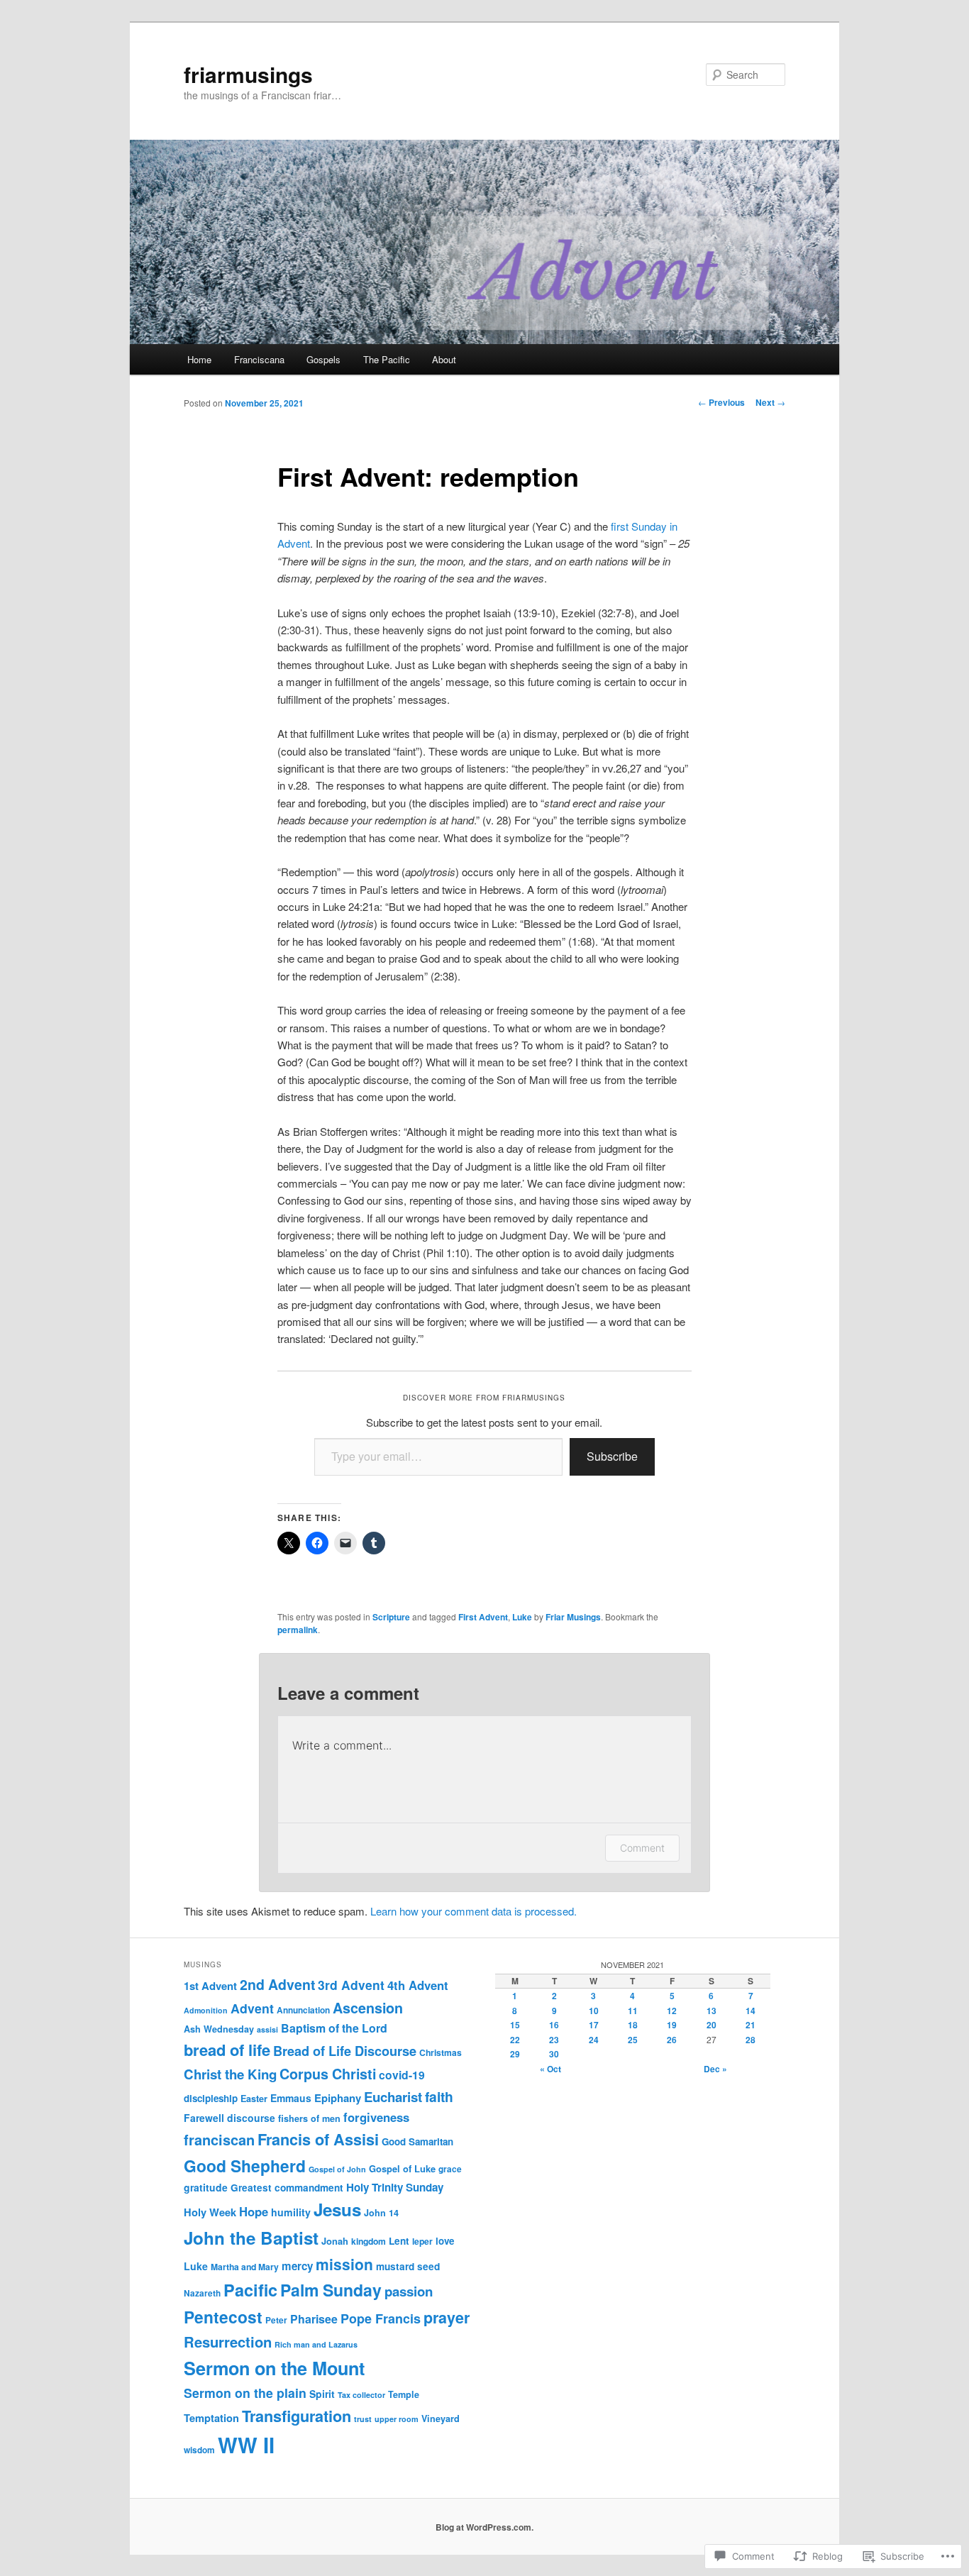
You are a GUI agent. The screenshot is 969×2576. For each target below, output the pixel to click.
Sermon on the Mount (274, 2368)
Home (199, 359)
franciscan (219, 2139)
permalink (298, 1630)
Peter (276, 2320)
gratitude (206, 2187)
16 (554, 2025)
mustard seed (408, 2266)
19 (672, 2025)
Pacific (250, 2290)
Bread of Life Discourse (345, 2051)
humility (291, 2212)
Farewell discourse (229, 2118)
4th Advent (418, 1985)
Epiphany (338, 2098)
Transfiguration (297, 2416)
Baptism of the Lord (334, 2028)
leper (422, 2241)
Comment (642, 1848)
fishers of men (309, 2118)
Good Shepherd (245, 2166)
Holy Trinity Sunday (395, 2187)
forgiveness (376, 2117)
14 (751, 2011)
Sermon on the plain (245, 2393)
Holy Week (210, 2212)
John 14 (381, 2213)
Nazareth (202, 2293)
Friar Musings (573, 1617)
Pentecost (223, 2317)
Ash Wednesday (219, 2029)
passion (409, 2291)
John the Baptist (251, 2238)
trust (363, 2419)
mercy (297, 2266)
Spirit (322, 2394)
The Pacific (387, 359)
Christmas (441, 2052)
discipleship (211, 2098)
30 (554, 2054)
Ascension (368, 2008)
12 (672, 2011)
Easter (254, 2099)
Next (770, 402)
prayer (447, 2317)
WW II (246, 2445)
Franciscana (259, 359)
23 (554, 2040)
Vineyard (441, 2419)
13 (711, 2011)
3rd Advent (351, 1985)
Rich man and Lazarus (316, 2344)
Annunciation (303, 2010)
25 (633, 2040)
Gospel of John (337, 2169)
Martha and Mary (245, 2267)
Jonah (335, 2241)
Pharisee (314, 2319)
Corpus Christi (328, 2074)
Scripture (391, 1617)
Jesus (337, 2209)
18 (633, 2025)
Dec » (715, 2069)
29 (515, 2054)
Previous (721, 402)
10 (594, 2011)
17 (594, 2025)
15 (515, 2025)
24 (594, 2040)
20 (711, 2025)
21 (751, 2025)
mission (344, 2264)
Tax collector (361, 2395)
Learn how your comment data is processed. (474, 1911)
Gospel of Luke (402, 2168)
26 (672, 2040)
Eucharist (393, 2097)
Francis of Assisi (318, 2139)
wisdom (199, 2450)
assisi (267, 2029)
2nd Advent (277, 1984)
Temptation (211, 2418)
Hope (254, 2211)
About (444, 359)
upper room (397, 2419)
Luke (522, 1617)
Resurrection (228, 2342)
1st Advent (210, 1986)
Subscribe (612, 1456)
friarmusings (248, 74)
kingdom (369, 2241)
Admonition (206, 2010)
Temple (404, 2394)
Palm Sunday (331, 2290)
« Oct (550, 2069)
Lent (399, 2241)
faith (439, 2096)
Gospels (323, 359)
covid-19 (402, 2075)
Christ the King (230, 2074)
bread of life (227, 2050)
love (445, 2241)
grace (450, 2169)
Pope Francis (381, 2318)
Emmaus (291, 2098)
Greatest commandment (287, 2188)
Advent (252, 2008)
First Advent (483, 1617)
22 (515, 2040)
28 (751, 2040)
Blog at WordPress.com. (484, 2527)
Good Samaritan (417, 2141)
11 (633, 2011)
